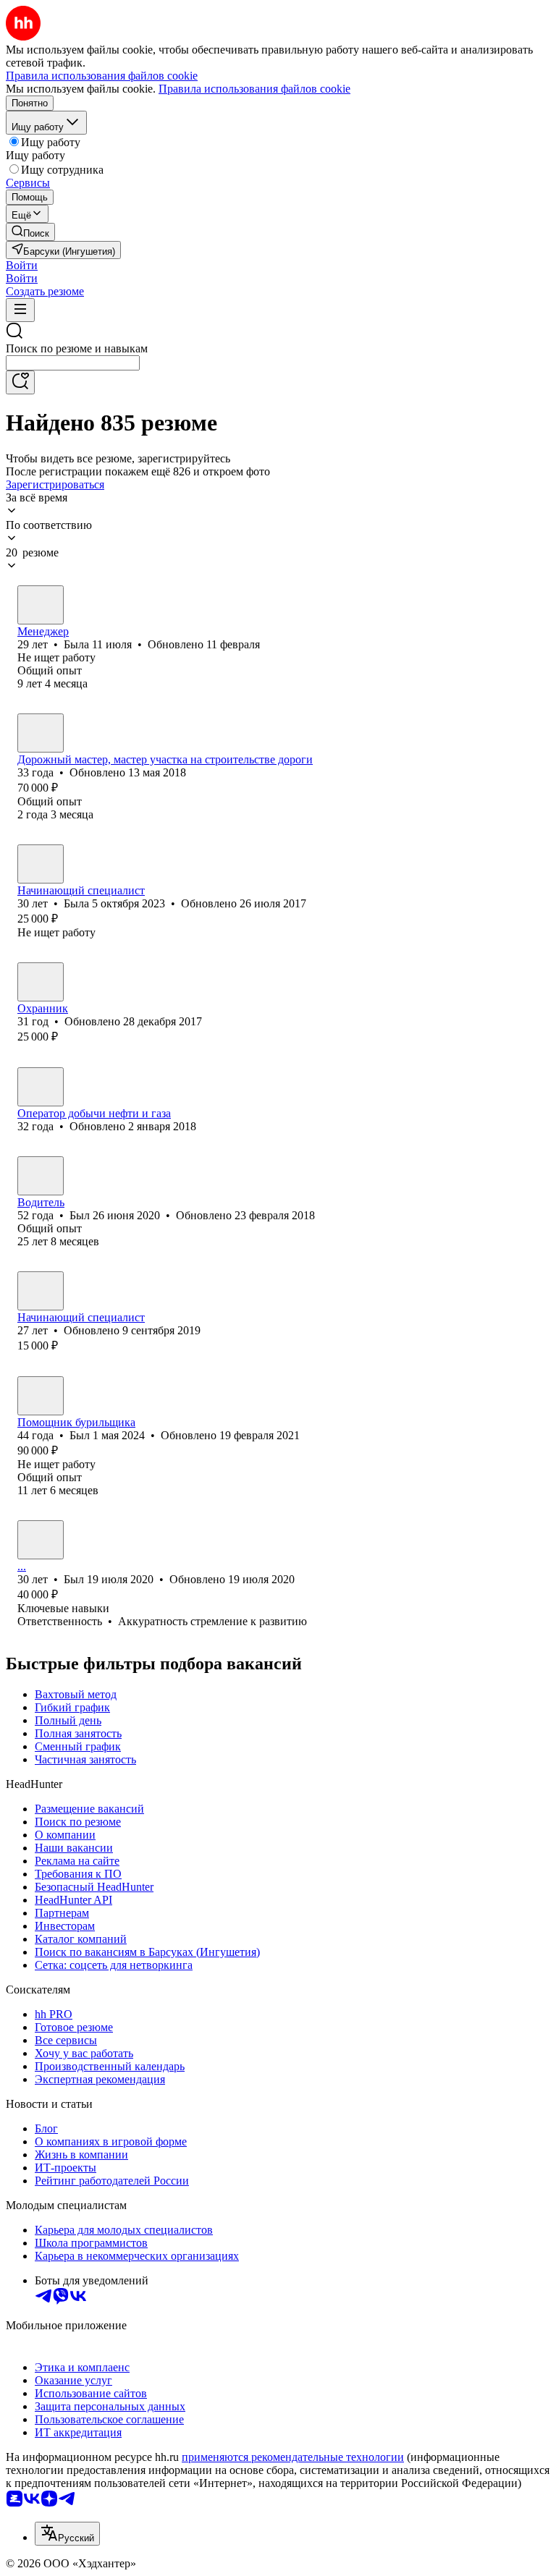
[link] (30, 232)
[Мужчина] (41, 733)
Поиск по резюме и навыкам (77, 348)
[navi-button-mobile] (20, 310)
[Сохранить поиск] (20, 382)
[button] (22, 265)
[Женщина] (41, 605)
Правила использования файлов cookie (254, 89)
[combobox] (73, 363)
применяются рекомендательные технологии (293, 2457)
